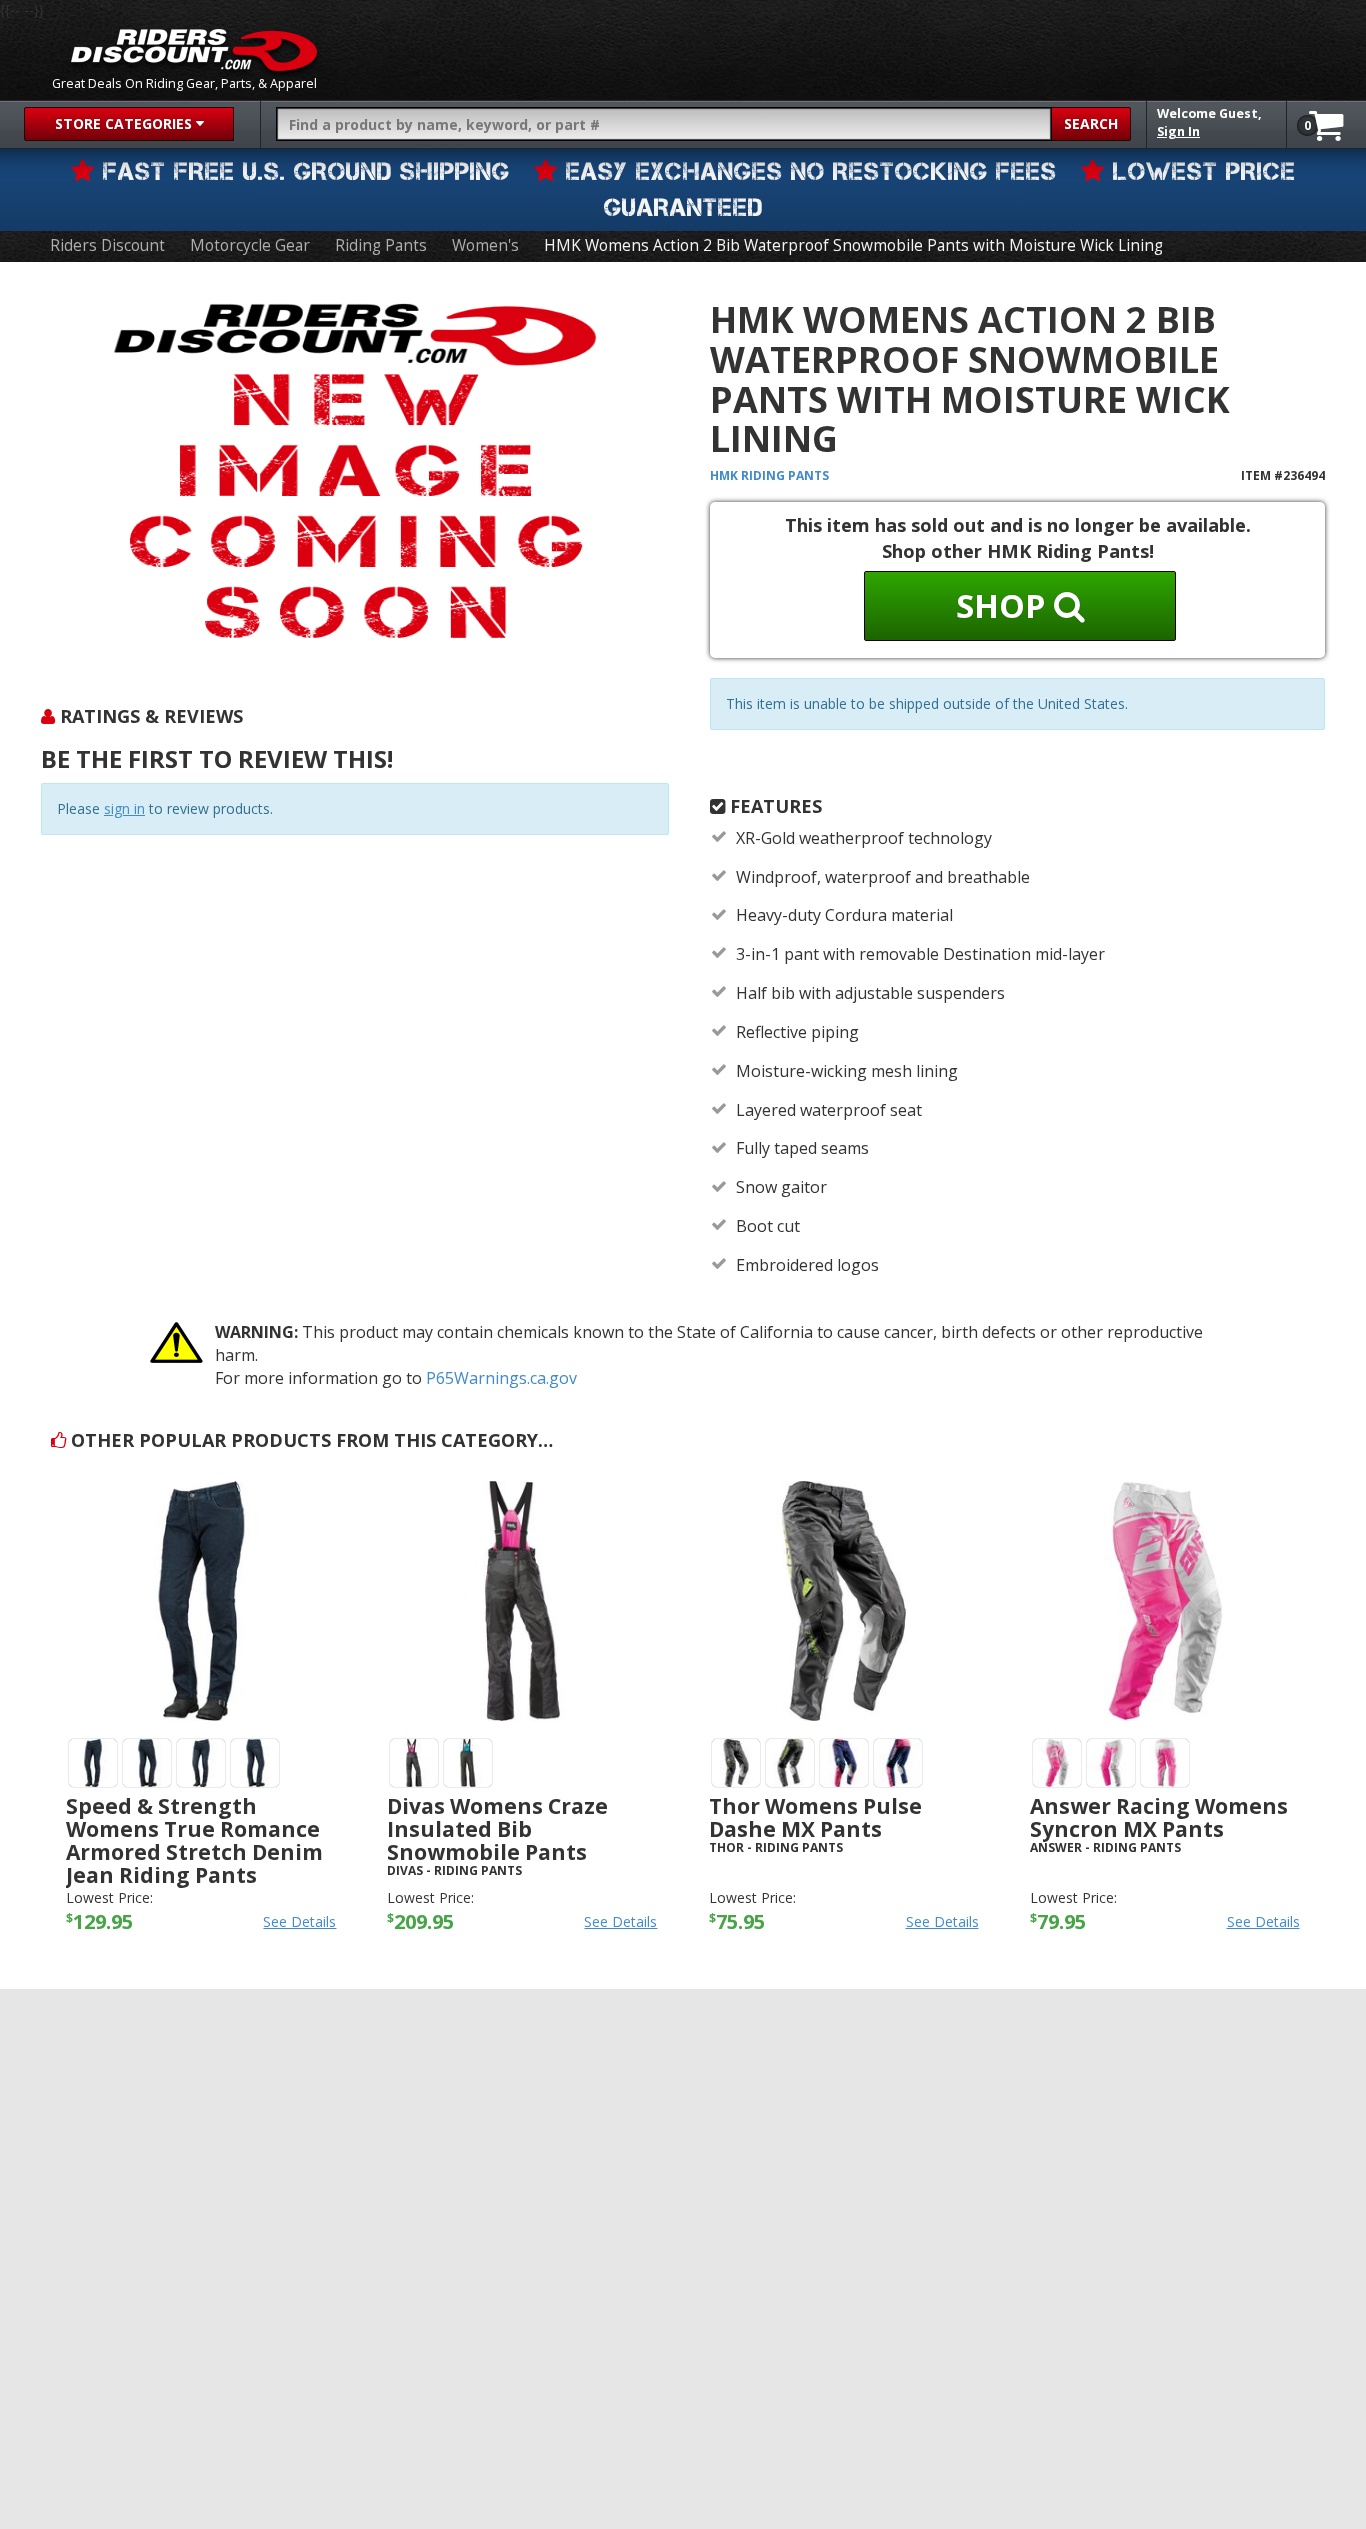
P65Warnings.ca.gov (501, 1378)
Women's (485, 245)
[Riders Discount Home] (194, 50)
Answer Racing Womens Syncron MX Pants (1159, 1817)
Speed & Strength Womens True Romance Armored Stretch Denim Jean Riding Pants (194, 1840)
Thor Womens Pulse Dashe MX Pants (815, 1817)
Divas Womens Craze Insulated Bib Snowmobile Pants (497, 1829)
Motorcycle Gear (250, 245)
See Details (299, 1921)
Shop (1005, 605)
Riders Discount (107, 245)
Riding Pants (381, 245)
